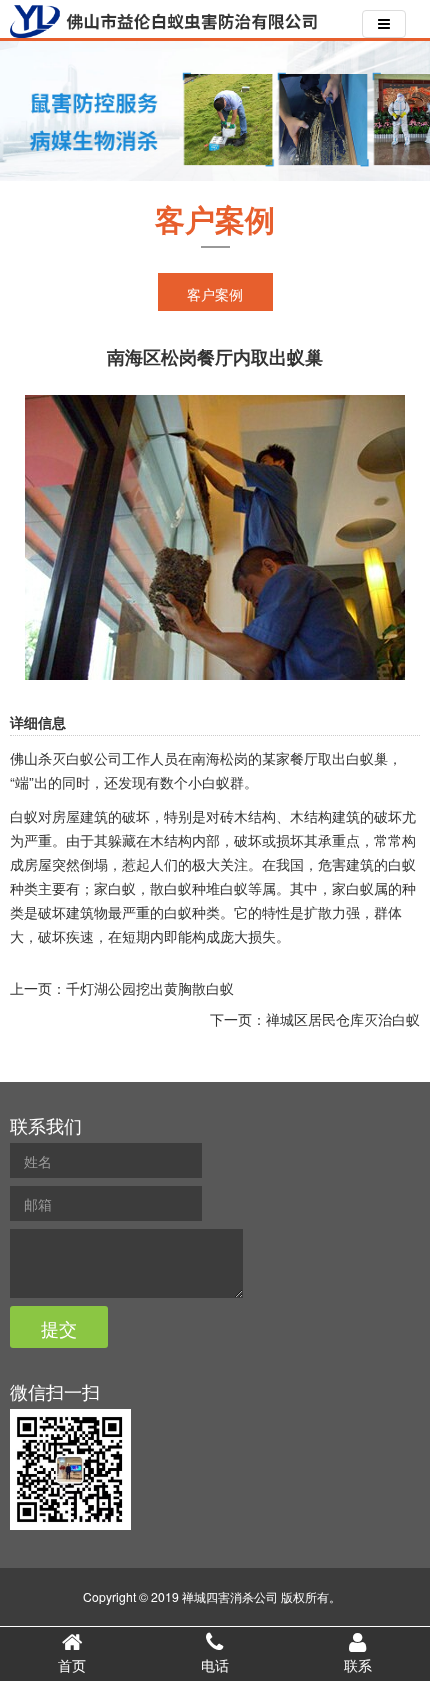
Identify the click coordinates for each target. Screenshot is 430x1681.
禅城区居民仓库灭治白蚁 (343, 1019)
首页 (72, 1665)
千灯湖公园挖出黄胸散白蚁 (150, 988)
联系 (358, 1665)
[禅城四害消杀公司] (164, 21)
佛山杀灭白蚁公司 (66, 758)
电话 (215, 1665)
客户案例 (215, 294)
